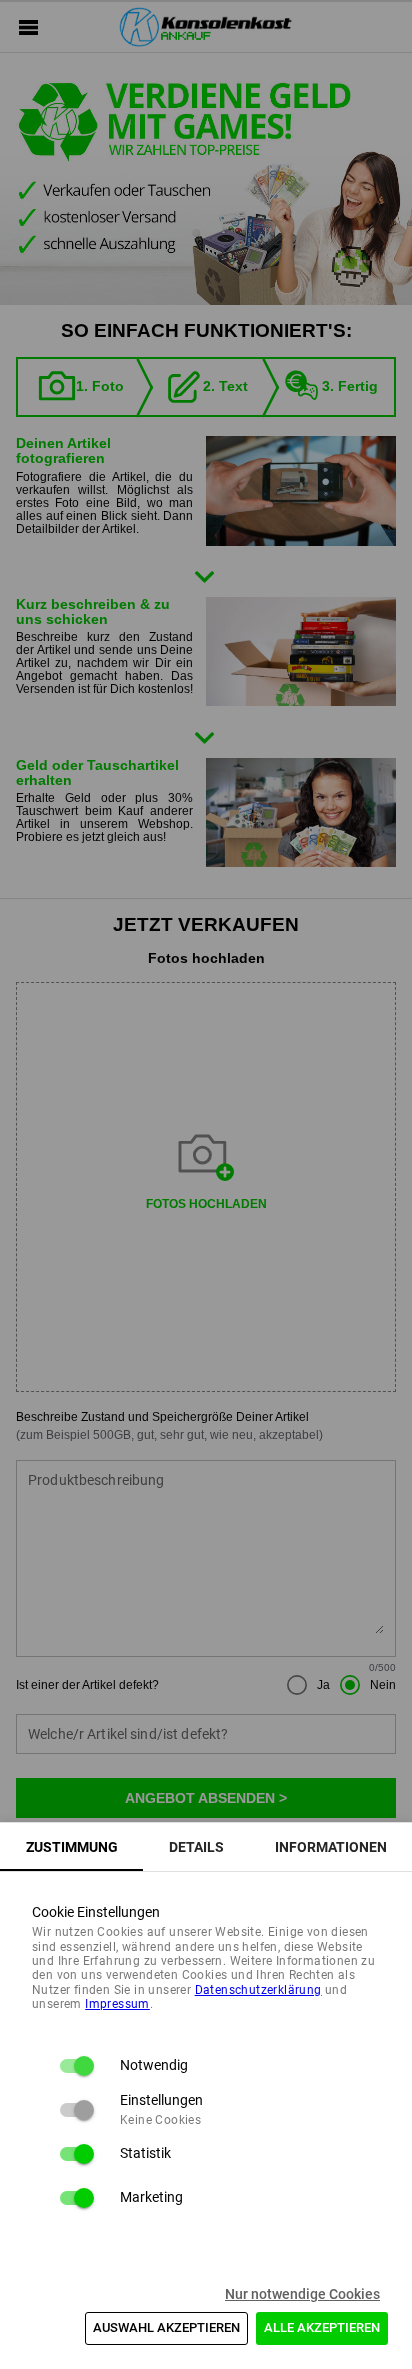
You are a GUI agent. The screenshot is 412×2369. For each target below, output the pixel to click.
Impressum (117, 2004)
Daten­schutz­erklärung (258, 1990)
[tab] (71, 1847)
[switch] (76, 2066)
